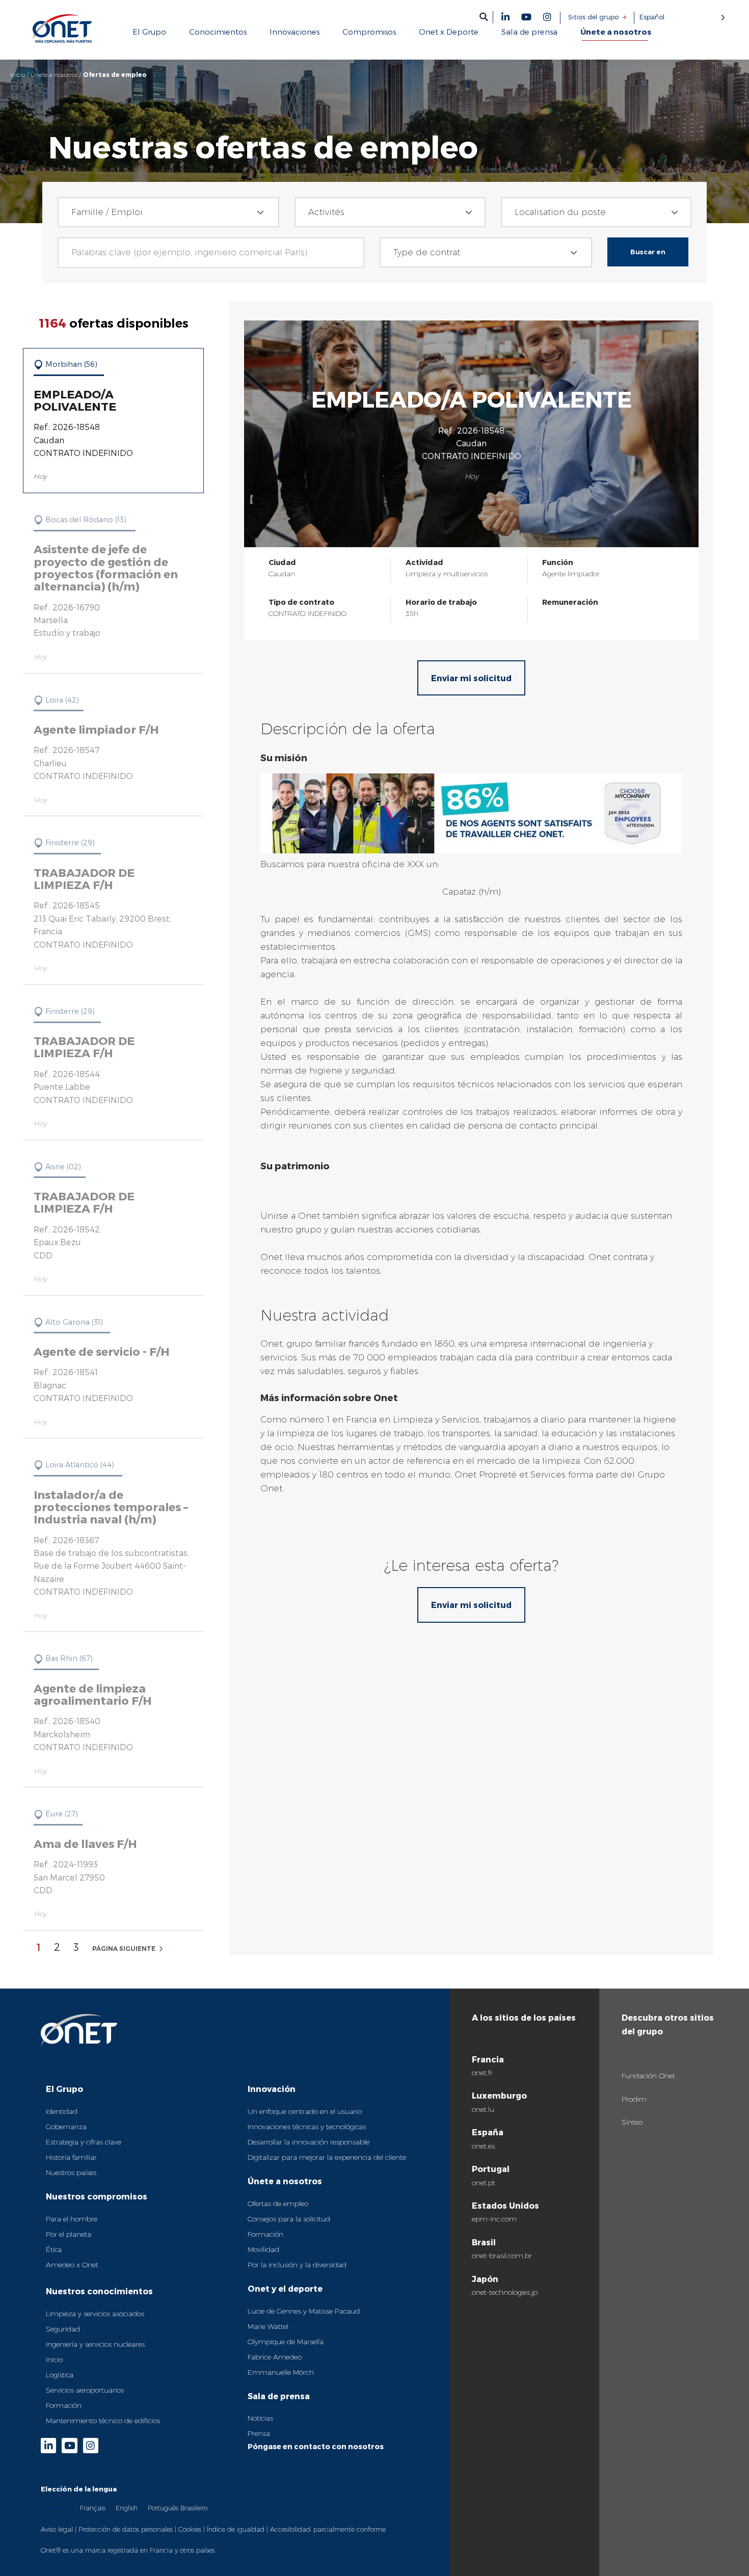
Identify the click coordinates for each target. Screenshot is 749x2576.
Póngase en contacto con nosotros (316, 2446)
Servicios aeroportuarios (85, 2390)
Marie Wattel (268, 2326)
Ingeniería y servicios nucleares (95, 2344)
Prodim (634, 2099)
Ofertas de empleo (278, 2204)
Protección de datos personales (126, 2529)
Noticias (260, 2418)
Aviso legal (57, 2529)
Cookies (190, 2529)
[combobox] (169, 212)
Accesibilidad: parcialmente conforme (328, 2529)
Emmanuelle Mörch (281, 2372)
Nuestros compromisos (97, 2196)
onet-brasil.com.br (502, 2256)
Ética (54, 2249)
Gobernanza (66, 2127)
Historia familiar (71, 2157)
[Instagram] (547, 17)
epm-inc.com (494, 2219)
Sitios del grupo (593, 17)
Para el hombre (72, 2219)
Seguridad (63, 2329)
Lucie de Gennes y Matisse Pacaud (304, 2311)
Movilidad (263, 2249)
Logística (60, 2375)
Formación (64, 2405)
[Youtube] (526, 17)
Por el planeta (69, 2234)
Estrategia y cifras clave (84, 2142)
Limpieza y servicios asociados (95, 2314)
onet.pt (484, 2183)
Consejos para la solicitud (289, 2219)
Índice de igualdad (236, 2529)
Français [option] (93, 2508)
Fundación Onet (648, 2076)
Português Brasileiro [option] (178, 2508)
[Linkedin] (505, 17)
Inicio (18, 75)
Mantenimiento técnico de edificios (103, 2421)
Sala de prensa (279, 2396)
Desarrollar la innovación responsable (309, 2142)
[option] (93, 2507)
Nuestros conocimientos (99, 2291)
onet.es (483, 2146)
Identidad (62, 2111)
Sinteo (632, 2122)
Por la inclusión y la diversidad (297, 2265)
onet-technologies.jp (505, 2292)
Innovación (272, 2089)
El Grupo (64, 2089)
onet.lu (483, 2109)
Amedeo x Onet (72, 2265)
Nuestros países (71, 2172)
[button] (484, 17)
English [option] (127, 2508)
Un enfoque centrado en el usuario (305, 2111)
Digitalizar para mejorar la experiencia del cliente (327, 2157)
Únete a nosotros (54, 75)
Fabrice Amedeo (275, 2357)
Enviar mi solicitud (471, 678)
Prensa (259, 2433)
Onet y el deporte (285, 2288)
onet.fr (482, 2073)
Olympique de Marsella (286, 2342)
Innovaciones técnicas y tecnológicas (307, 2127)
